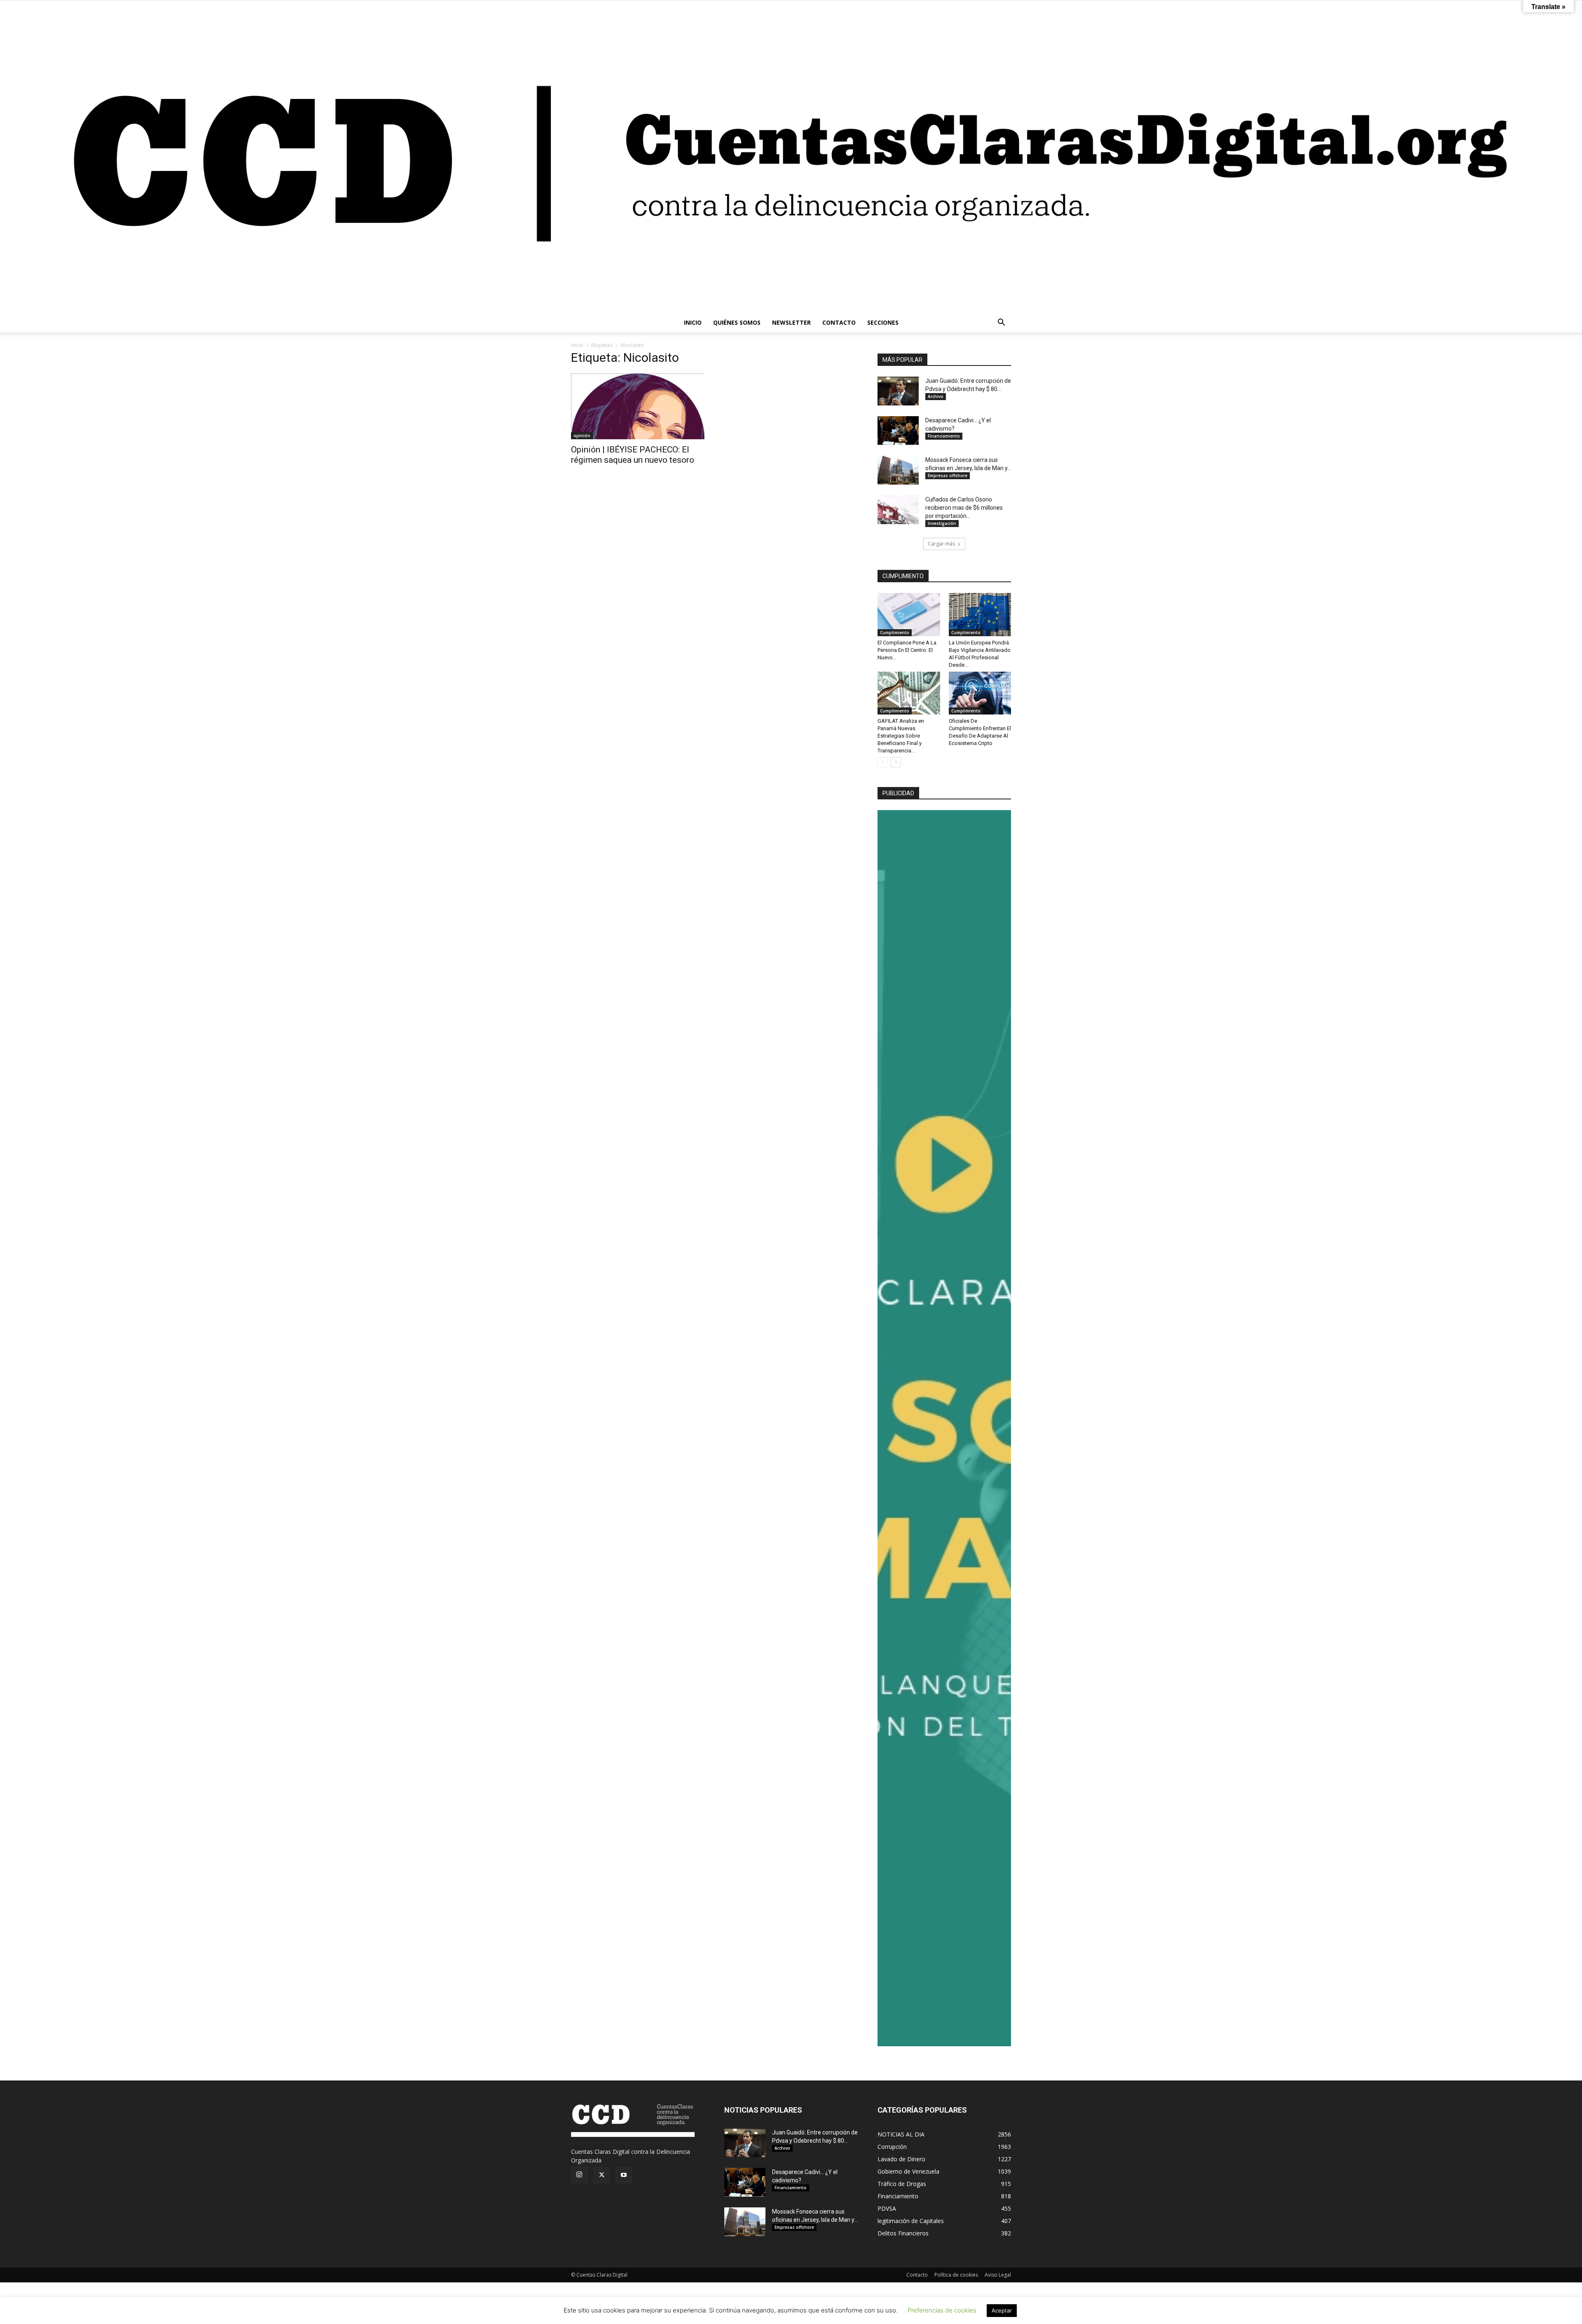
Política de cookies (956, 2275)
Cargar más (941, 544)
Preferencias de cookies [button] (942, 2310)
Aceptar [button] (1002, 2310)
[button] (1001, 323)
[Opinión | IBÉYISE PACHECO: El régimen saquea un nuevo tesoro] (638, 406)
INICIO (693, 322)
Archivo (936, 396)
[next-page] (896, 762)
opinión (582, 436)
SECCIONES (883, 322)
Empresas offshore (948, 476)
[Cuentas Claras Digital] (791, 157)
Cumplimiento (895, 633)
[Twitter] (601, 2175)
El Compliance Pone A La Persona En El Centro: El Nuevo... (907, 650)
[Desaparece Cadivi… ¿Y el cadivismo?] (898, 431)
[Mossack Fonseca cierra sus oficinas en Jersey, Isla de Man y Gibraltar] (898, 470)
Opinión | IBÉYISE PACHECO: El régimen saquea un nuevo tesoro (633, 455)
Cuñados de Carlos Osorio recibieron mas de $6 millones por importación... (964, 508)
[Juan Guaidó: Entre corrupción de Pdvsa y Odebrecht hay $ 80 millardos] (898, 391)
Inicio (577, 345)
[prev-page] (883, 762)
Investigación (942, 523)
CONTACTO (839, 322)
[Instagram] (579, 2175)
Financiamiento (944, 436)
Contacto (917, 2275)
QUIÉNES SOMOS (737, 322)
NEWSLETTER (791, 322)
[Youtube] (624, 2175)
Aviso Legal (998, 2275)
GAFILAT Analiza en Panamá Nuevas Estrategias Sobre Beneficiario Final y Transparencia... (901, 736)
